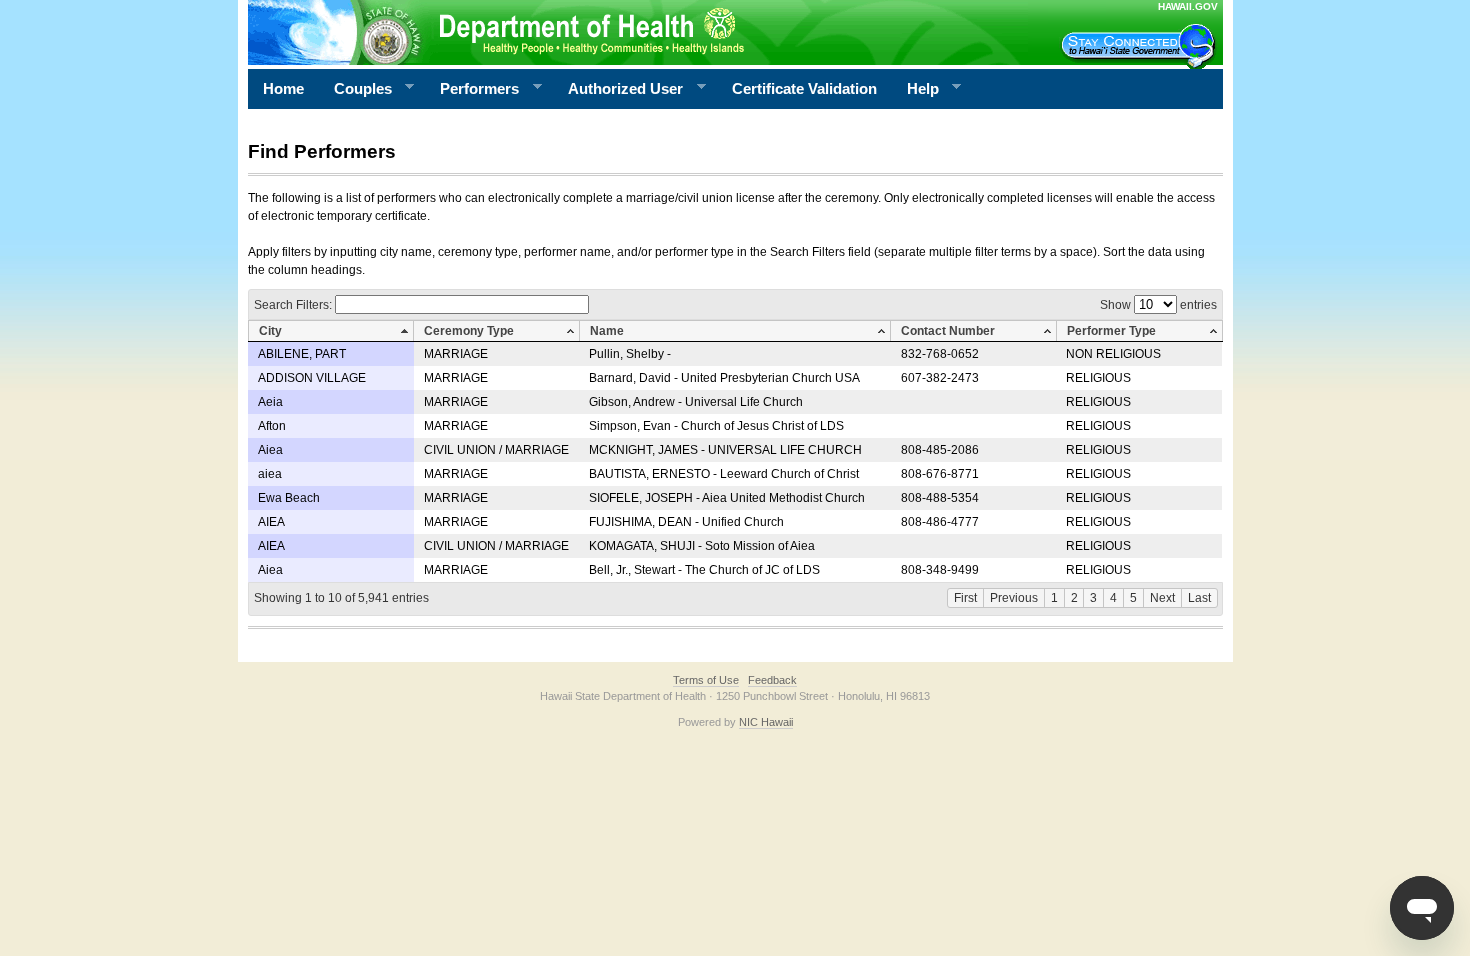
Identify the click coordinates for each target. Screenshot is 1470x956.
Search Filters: (294, 305)
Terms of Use (706, 680)
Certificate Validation (804, 88)
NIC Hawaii (766, 722)
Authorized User (618, 89)
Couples (355, 89)
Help (915, 89)
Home (283, 88)
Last (1199, 598)
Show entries (1158, 305)
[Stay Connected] (1141, 46)
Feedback (772, 680)
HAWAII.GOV (1188, 6)
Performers (472, 89)
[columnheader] (331, 331)
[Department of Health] (638, 32)
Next (1162, 598)
